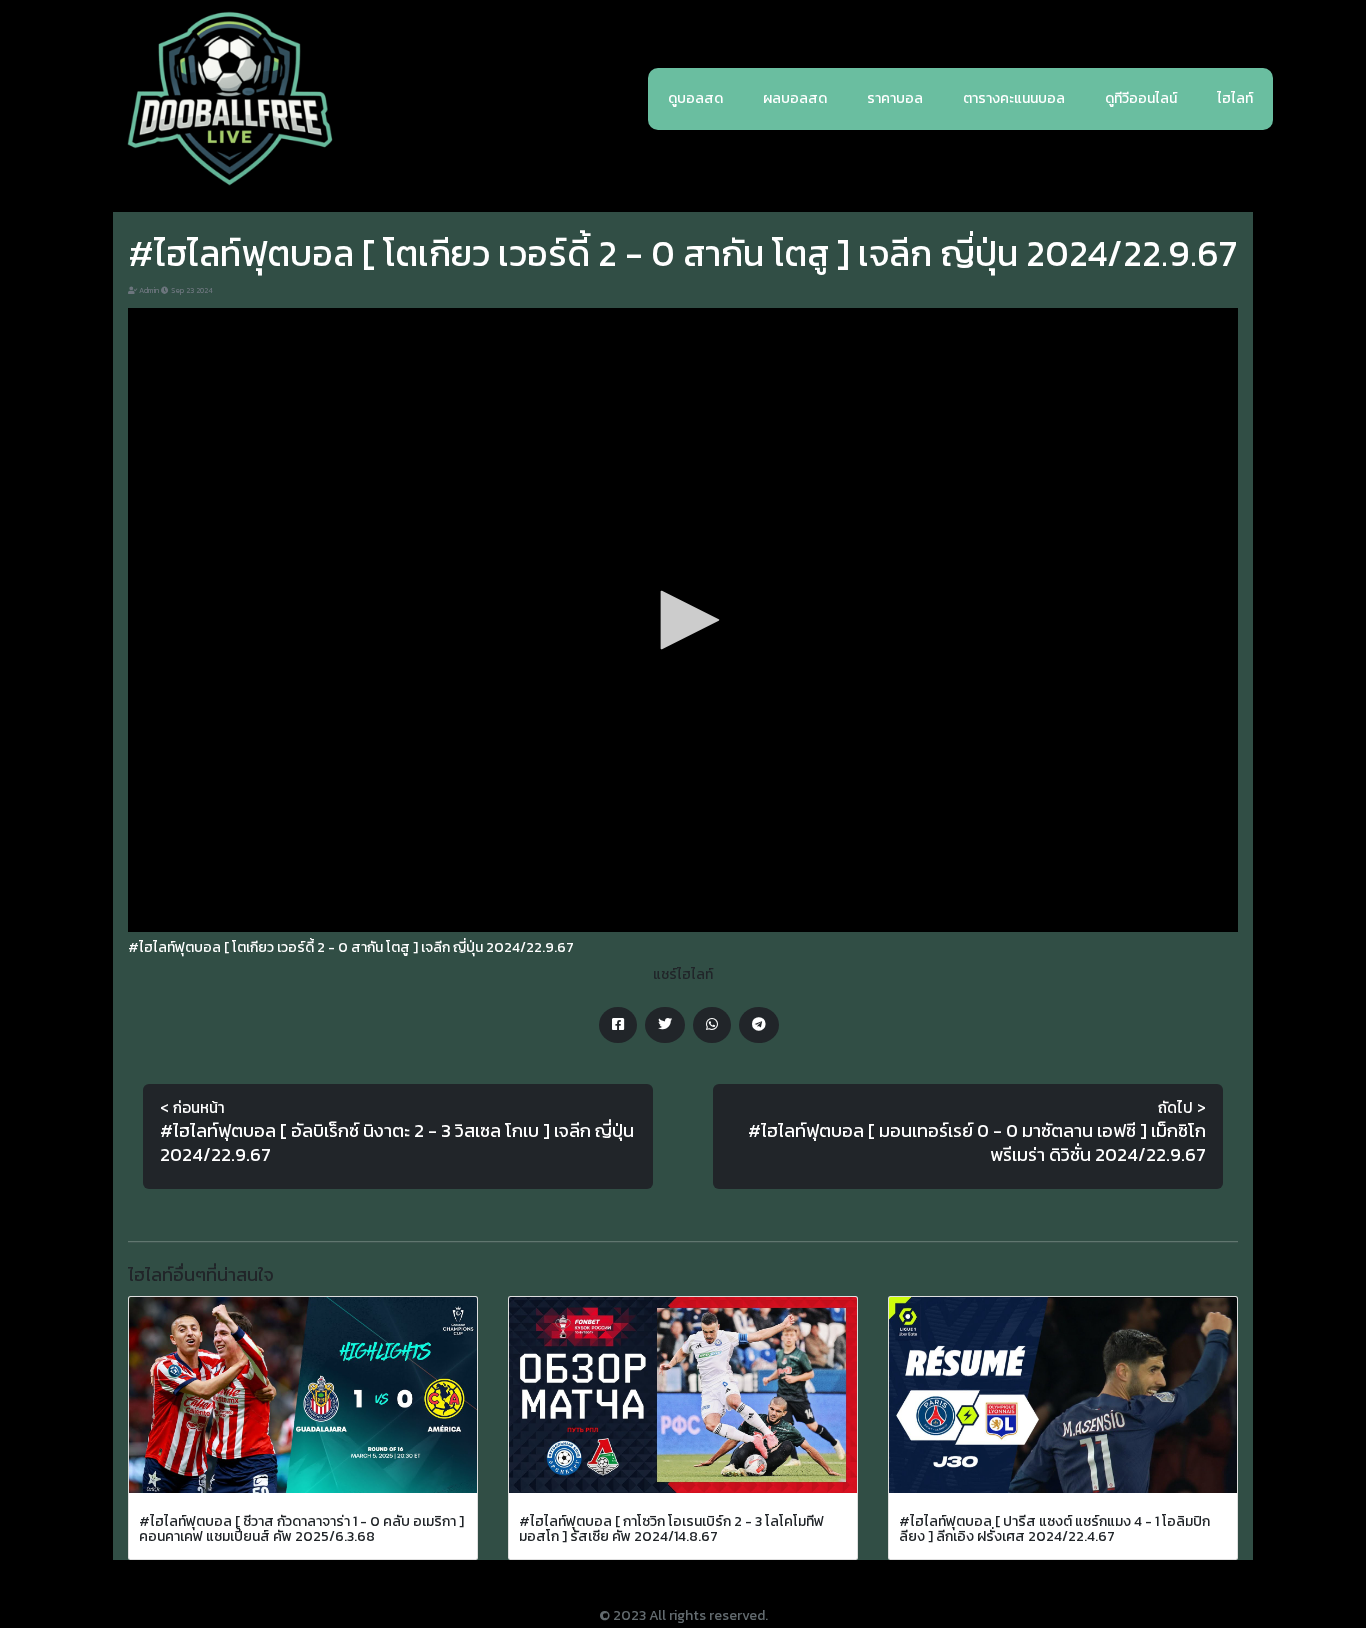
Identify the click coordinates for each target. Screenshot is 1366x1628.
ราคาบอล (895, 98)
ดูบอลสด (695, 98)
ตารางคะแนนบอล (1014, 98)
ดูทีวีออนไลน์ (1141, 98)
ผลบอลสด (795, 98)
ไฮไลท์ (1235, 98)
